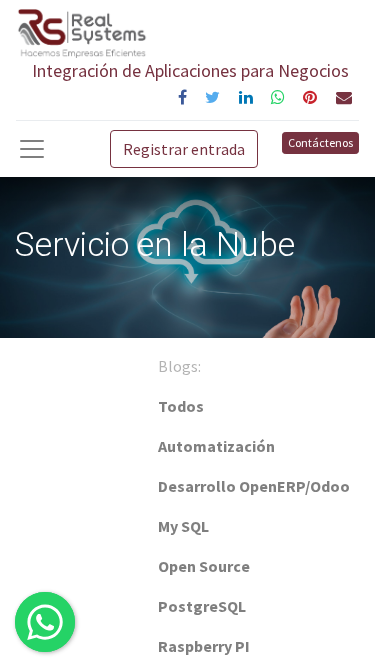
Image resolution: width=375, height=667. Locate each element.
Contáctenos (320, 142)
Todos (181, 406)
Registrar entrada (184, 149)
